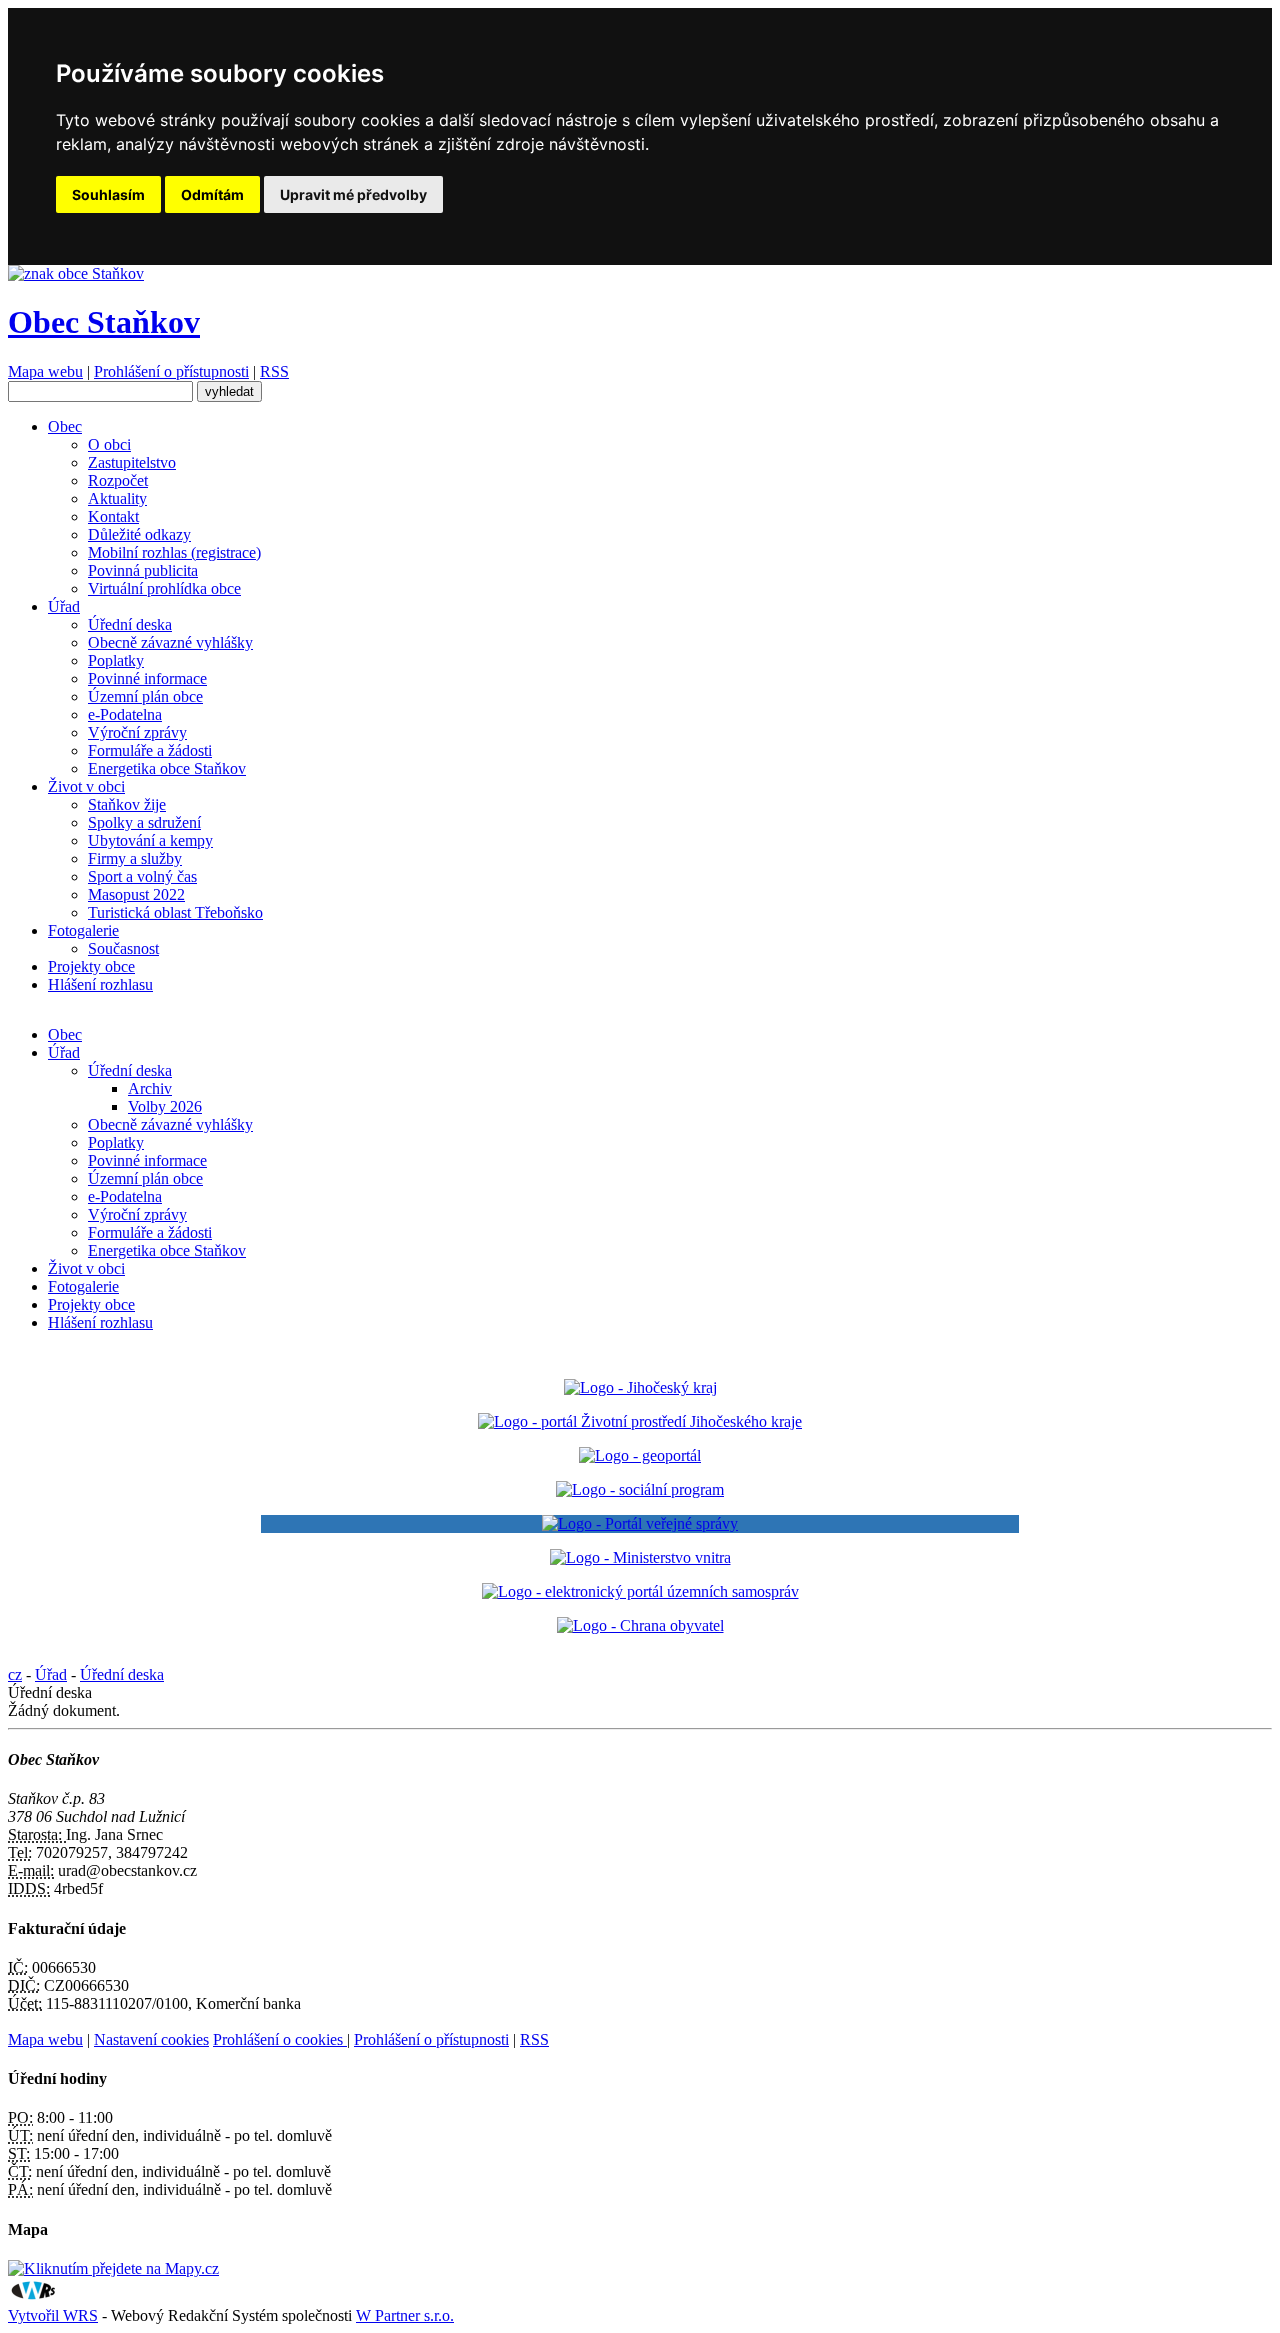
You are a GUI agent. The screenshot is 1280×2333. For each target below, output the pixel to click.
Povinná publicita (143, 570)
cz (15, 1674)
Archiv (150, 1088)
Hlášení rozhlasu (100, 984)
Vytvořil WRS (53, 2315)
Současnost (123, 948)
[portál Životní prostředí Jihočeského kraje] (640, 1421)
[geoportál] (640, 1455)
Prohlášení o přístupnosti (171, 371)
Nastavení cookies (151, 2039)
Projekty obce (91, 966)
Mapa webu (45, 371)
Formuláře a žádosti (150, 750)
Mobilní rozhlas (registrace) (174, 552)
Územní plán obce (145, 696)
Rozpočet (118, 480)
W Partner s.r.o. (405, 2315)
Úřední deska (130, 624)
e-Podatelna (125, 714)
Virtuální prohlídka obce (164, 588)
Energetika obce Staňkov (167, 768)
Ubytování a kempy (150, 840)
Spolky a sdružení (144, 822)
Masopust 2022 (136, 894)
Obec (65, 426)
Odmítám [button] (212, 194)
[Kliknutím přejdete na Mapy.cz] (113, 2268)
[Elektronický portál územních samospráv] (640, 1591)
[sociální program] (640, 1489)
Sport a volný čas (142, 876)
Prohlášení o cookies (280, 2039)
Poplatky (116, 660)
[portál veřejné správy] (640, 1524)
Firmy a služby (135, 858)
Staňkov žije (127, 804)
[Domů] (76, 273)
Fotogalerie (83, 930)
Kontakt (113, 516)
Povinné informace (147, 678)
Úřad (64, 606)
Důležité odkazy (139, 534)
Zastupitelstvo (132, 462)
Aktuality (117, 498)
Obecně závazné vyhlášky (170, 642)
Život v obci (86, 786)
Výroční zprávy (137, 732)
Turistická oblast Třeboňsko (175, 912)
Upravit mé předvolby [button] (353, 194)
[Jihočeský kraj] (640, 1387)
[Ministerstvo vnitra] (640, 1557)
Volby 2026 (165, 1106)
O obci (109, 444)
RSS (274, 371)
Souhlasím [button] (108, 194)
